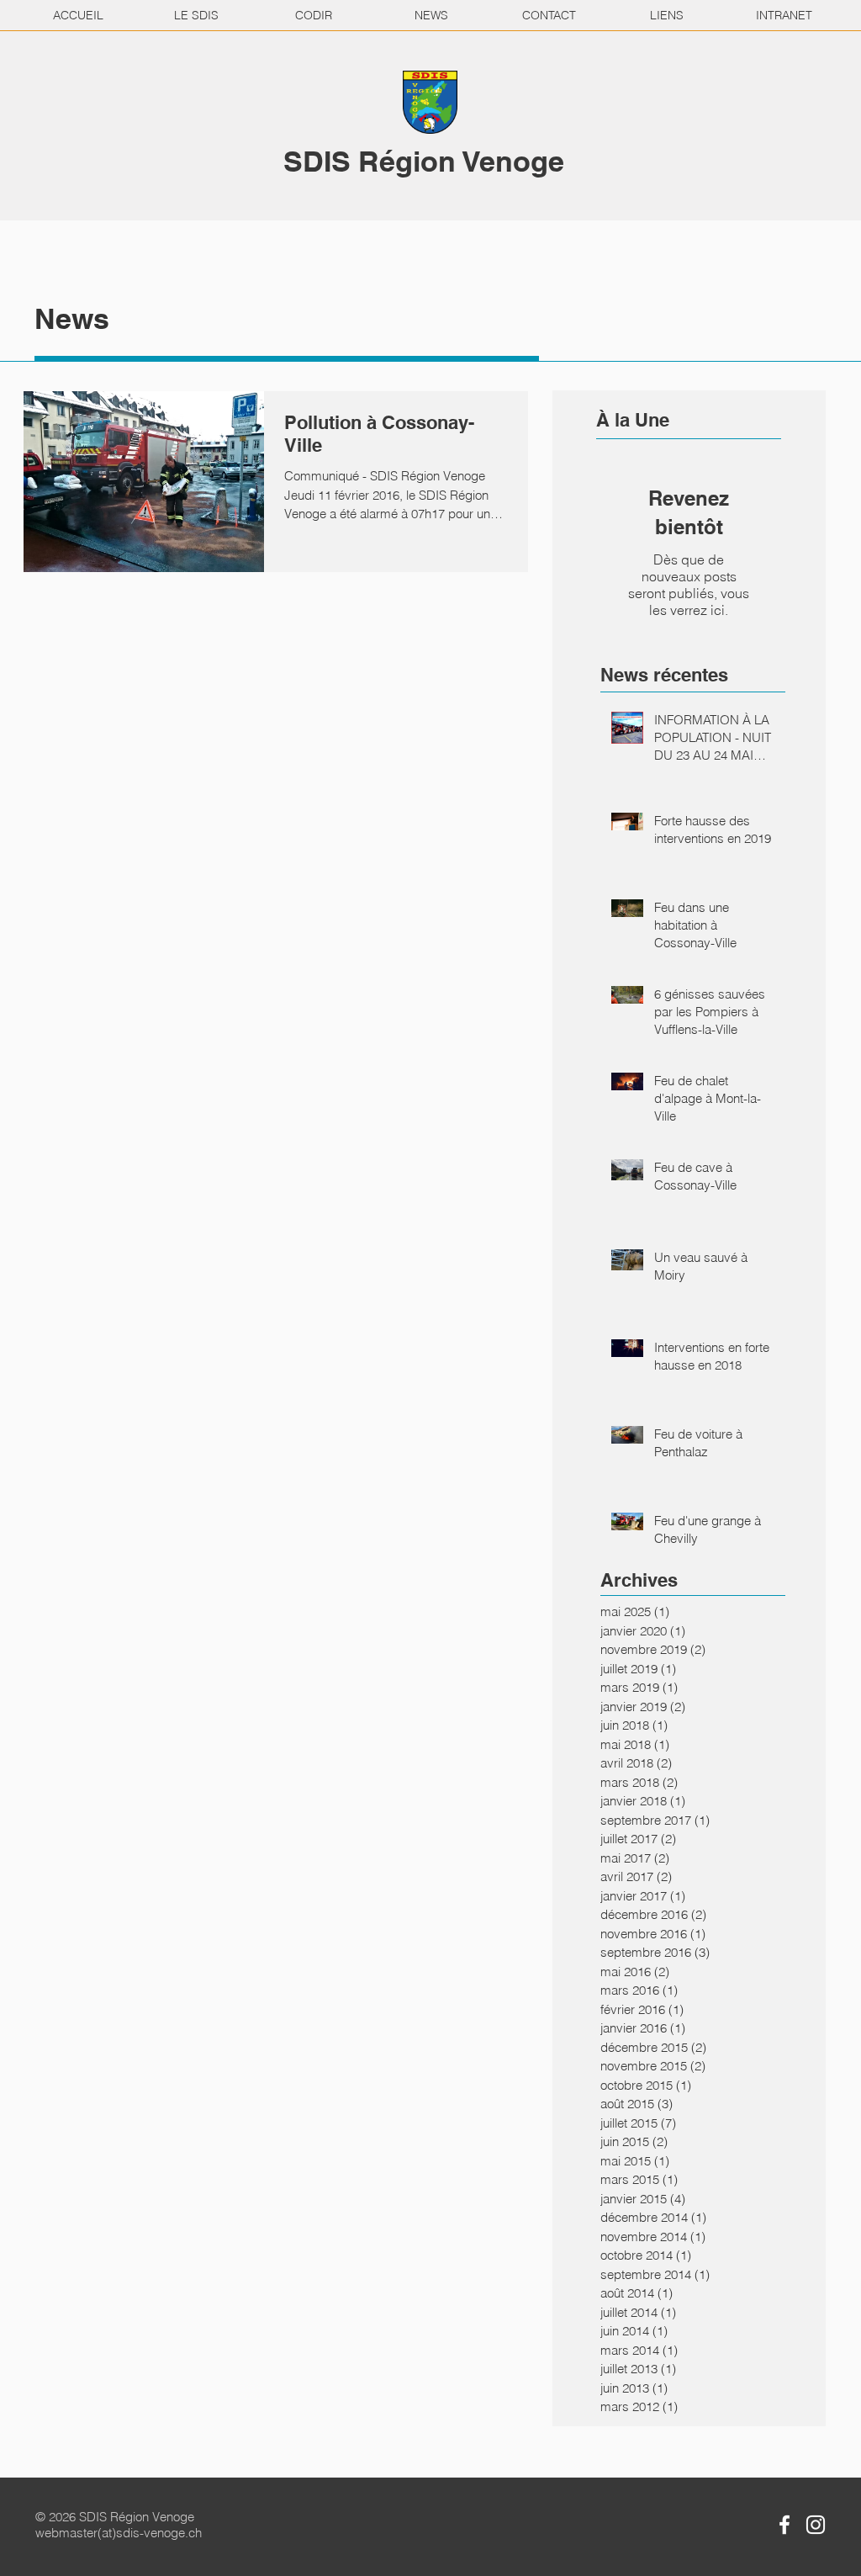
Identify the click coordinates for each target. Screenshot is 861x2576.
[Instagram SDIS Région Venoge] (816, 2525)
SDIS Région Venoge (424, 161)
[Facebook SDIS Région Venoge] (784, 2525)
